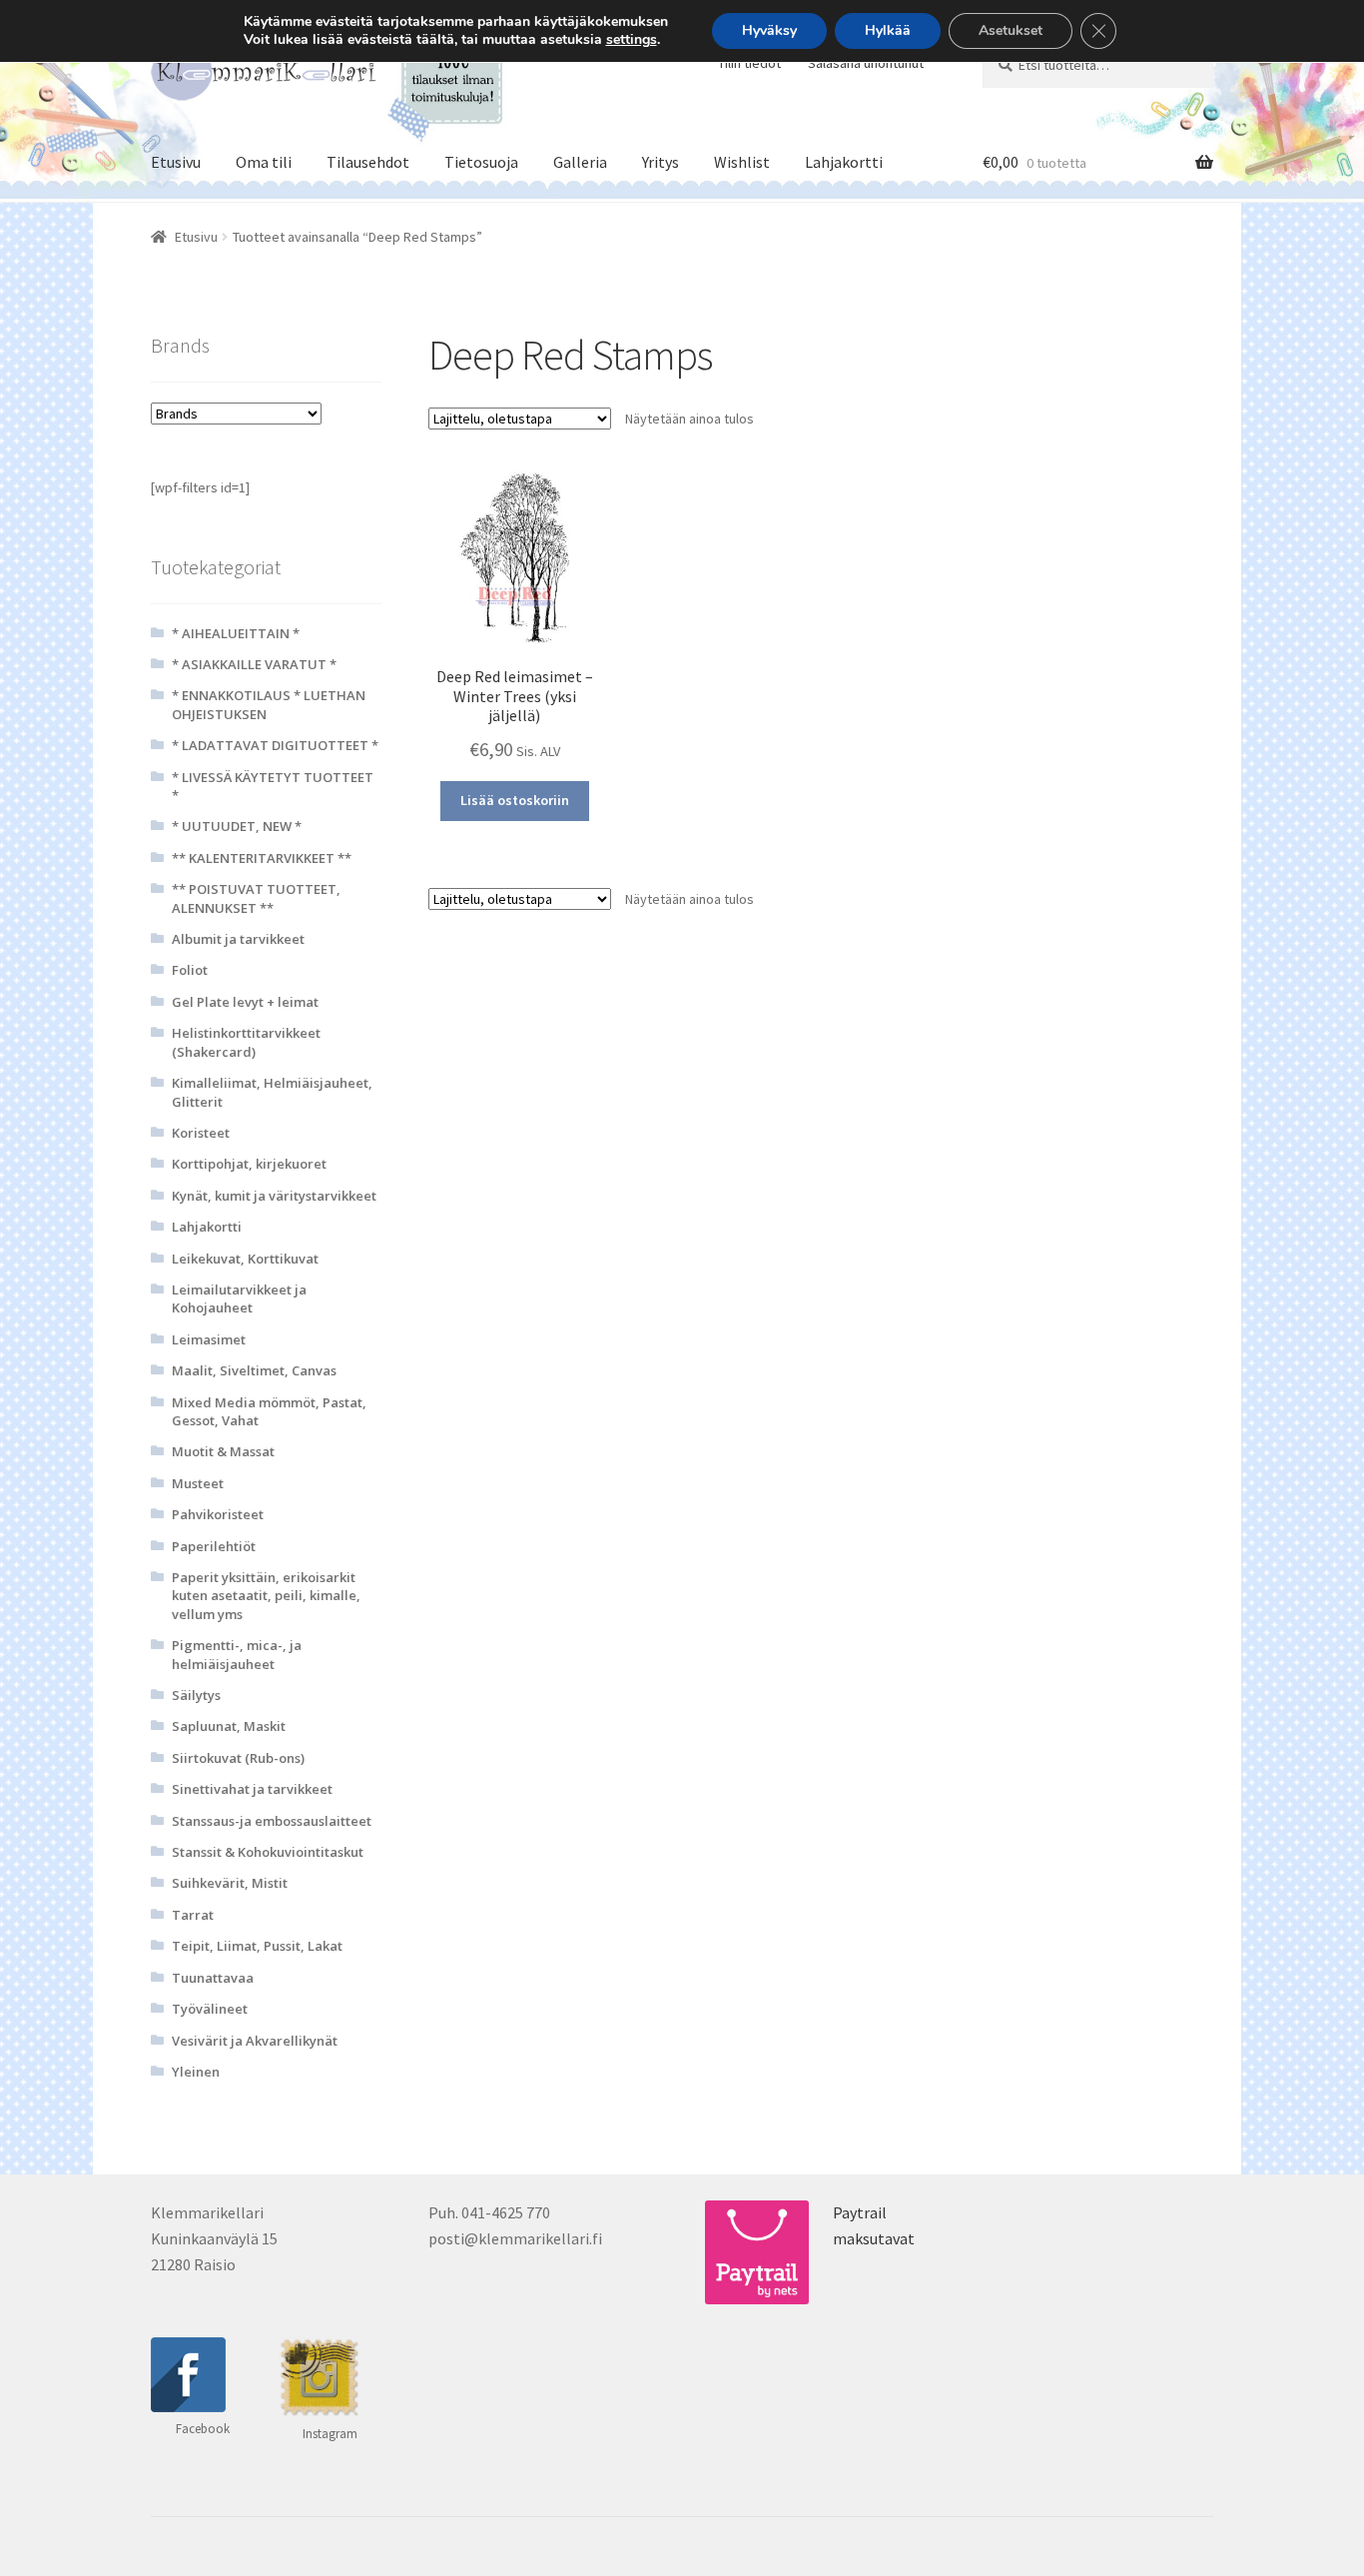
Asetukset (1011, 30)
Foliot (190, 970)
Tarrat (193, 1915)
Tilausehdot (368, 162)
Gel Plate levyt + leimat (245, 1002)
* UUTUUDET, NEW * (237, 826)
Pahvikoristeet (218, 1514)
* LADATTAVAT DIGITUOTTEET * (275, 745)
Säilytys (196, 1695)
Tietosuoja (481, 162)
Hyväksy (769, 30)
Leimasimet (209, 1339)
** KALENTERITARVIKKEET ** (262, 858)
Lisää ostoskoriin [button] (515, 800)
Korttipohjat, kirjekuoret (249, 1164)
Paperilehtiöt (214, 1546)
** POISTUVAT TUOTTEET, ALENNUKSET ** (256, 898)
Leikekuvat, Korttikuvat (245, 1259)
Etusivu (176, 162)
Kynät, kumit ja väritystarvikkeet (274, 1196)
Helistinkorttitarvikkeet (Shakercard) (246, 1042)
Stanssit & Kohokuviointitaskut (268, 1852)
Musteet (198, 1483)
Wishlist (742, 162)
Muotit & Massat (223, 1451)
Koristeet (201, 1133)
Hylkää (888, 30)
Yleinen (196, 2072)
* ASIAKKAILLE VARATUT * (254, 664)
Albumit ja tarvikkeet (238, 939)
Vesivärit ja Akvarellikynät (255, 2041)
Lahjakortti (844, 162)
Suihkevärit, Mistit (230, 1883)
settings (632, 40)
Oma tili (264, 162)
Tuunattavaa (213, 1978)
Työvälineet (210, 2009)
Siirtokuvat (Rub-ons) (238, 1758)
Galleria (580, 162)
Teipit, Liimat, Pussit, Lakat (257, 1946)
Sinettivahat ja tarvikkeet (252, 1789)
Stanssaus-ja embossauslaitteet (272, 1821)
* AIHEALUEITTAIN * (236, 633)
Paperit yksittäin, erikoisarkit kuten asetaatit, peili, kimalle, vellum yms (266, 1596)
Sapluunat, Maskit (229, 1726)
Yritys (661, 162)
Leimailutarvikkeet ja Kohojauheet (239, 1298)
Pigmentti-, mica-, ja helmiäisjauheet (237, 1654)
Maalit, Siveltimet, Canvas (254, 1370)
